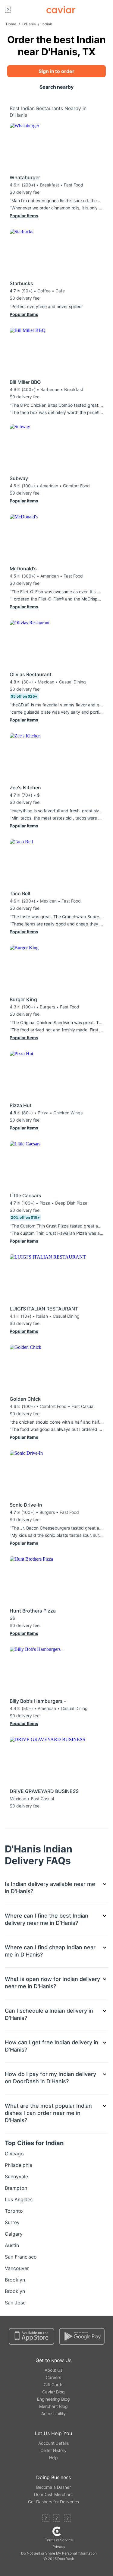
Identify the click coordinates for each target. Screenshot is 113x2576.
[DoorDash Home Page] (61, 10)
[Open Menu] (8, 10)
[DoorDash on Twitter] (57, 2519)
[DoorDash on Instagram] (67, 2519)
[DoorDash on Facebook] (46, 2519)
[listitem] (56, 2154)
